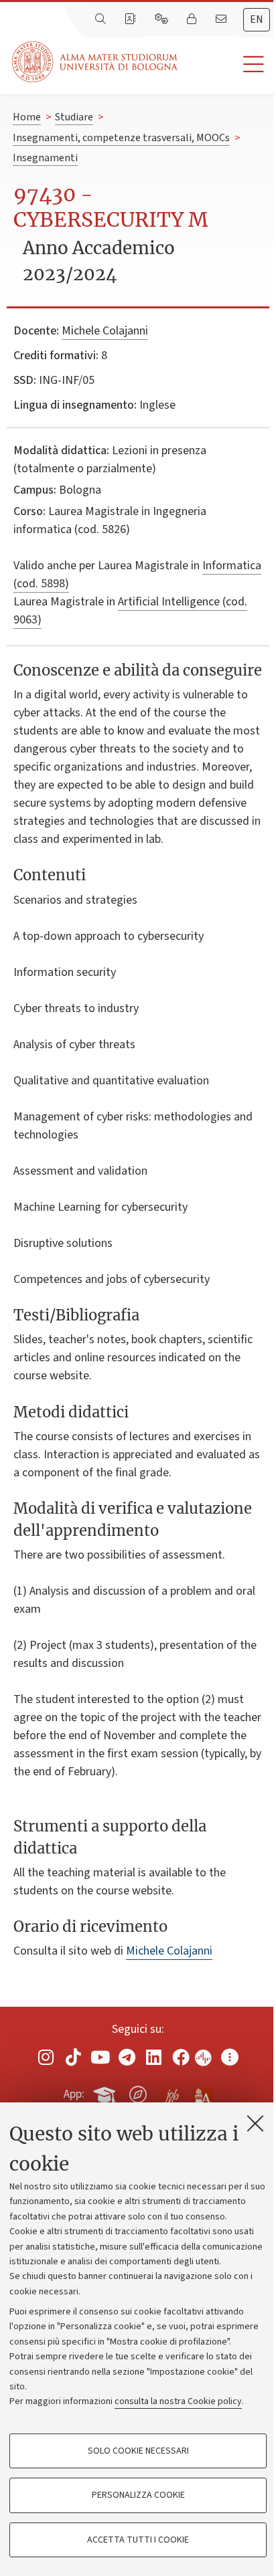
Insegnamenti (45, 158)
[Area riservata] (193, 19)
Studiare (74, 117)
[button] (227, 65)
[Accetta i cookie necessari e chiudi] (255, 2123)
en (257, 19)
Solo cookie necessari (138, 2451)
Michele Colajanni (105, 331)
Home (27, 117)
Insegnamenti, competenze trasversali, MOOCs (121, 138)
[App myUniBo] (106, 2092)
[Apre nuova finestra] (46, 2057)
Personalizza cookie (138, 2495)
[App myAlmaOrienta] (138, 2092)
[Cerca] (102, 19)
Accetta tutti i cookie (138, 2540)
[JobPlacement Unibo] (171, 2092)
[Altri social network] (230, 2057)
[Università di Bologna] (96, 62)
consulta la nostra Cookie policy (178, 2401)
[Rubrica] (131, 19)
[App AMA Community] (203, 2094)
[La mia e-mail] (222, 19)
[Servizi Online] (163, 19)
